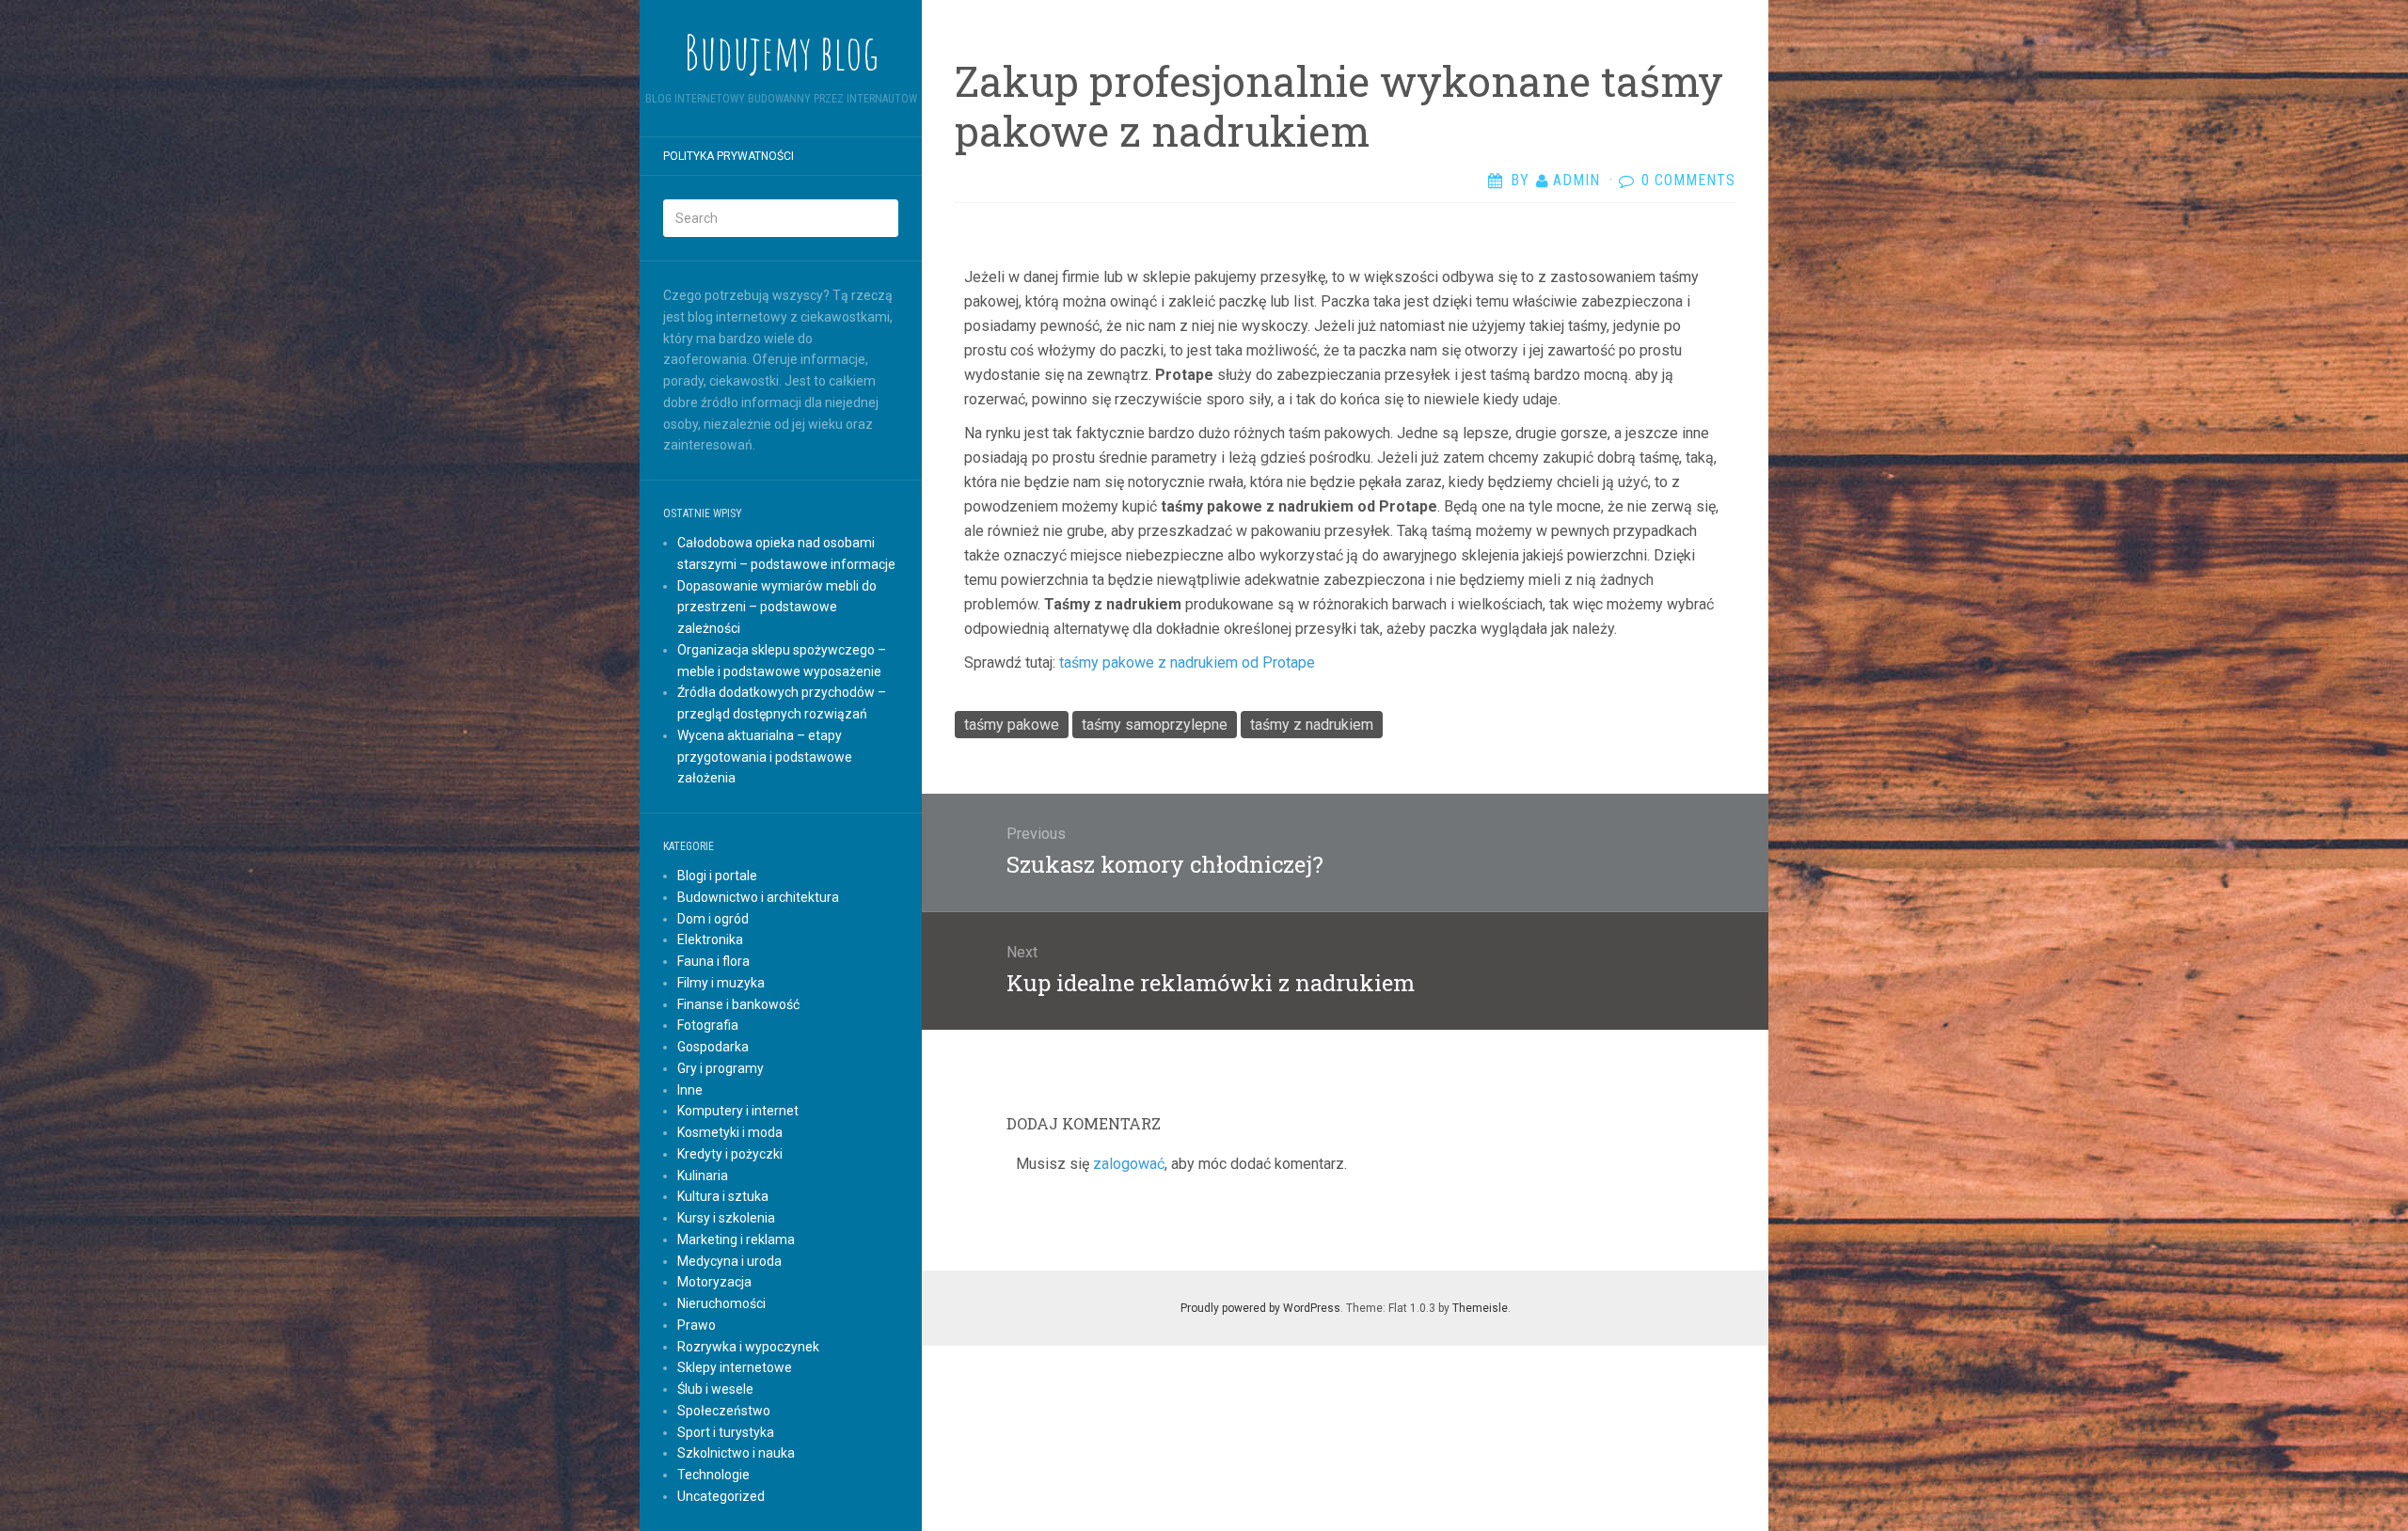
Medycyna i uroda (729, 1261)
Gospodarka (713, 1047)
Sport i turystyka (726, 1432)
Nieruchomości (721, 1303)
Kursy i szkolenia (726, 1218)
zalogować (1129, 1164)
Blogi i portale (717, 876)
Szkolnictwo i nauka (736, 1453)
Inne (690, 1090)
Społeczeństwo (724, 1411)
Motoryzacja (714, 1282)
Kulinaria (703, 1176)
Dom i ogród (713, 919)
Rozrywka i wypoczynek (748, 1347)
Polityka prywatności (729, 156)
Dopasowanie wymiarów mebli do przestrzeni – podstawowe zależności (777, 608)
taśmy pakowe (1012, 725)
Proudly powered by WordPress (1260, 1308)
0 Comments (1688, 180)
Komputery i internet (738, 1111)
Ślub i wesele (715, 1389)
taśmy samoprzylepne (1155, 725)
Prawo (697, 1325)
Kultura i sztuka (723, 1196)
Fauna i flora (713, 961)
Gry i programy (721, 1068)
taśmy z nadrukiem (1312, 725)
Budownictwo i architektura (758, 897)
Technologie (713, 1475)
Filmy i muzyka (721, 983)
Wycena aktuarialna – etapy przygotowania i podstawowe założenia (765, 757)
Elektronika (710, 939)
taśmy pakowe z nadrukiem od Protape (1187, 663)
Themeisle (1480, 1308)
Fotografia (708, 1025)
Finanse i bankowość (738, 1004)
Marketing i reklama (736, 1239)
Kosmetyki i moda (730, 1132)
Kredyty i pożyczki (730, 1154)
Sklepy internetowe (735, 1367)
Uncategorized (721, 1496)
